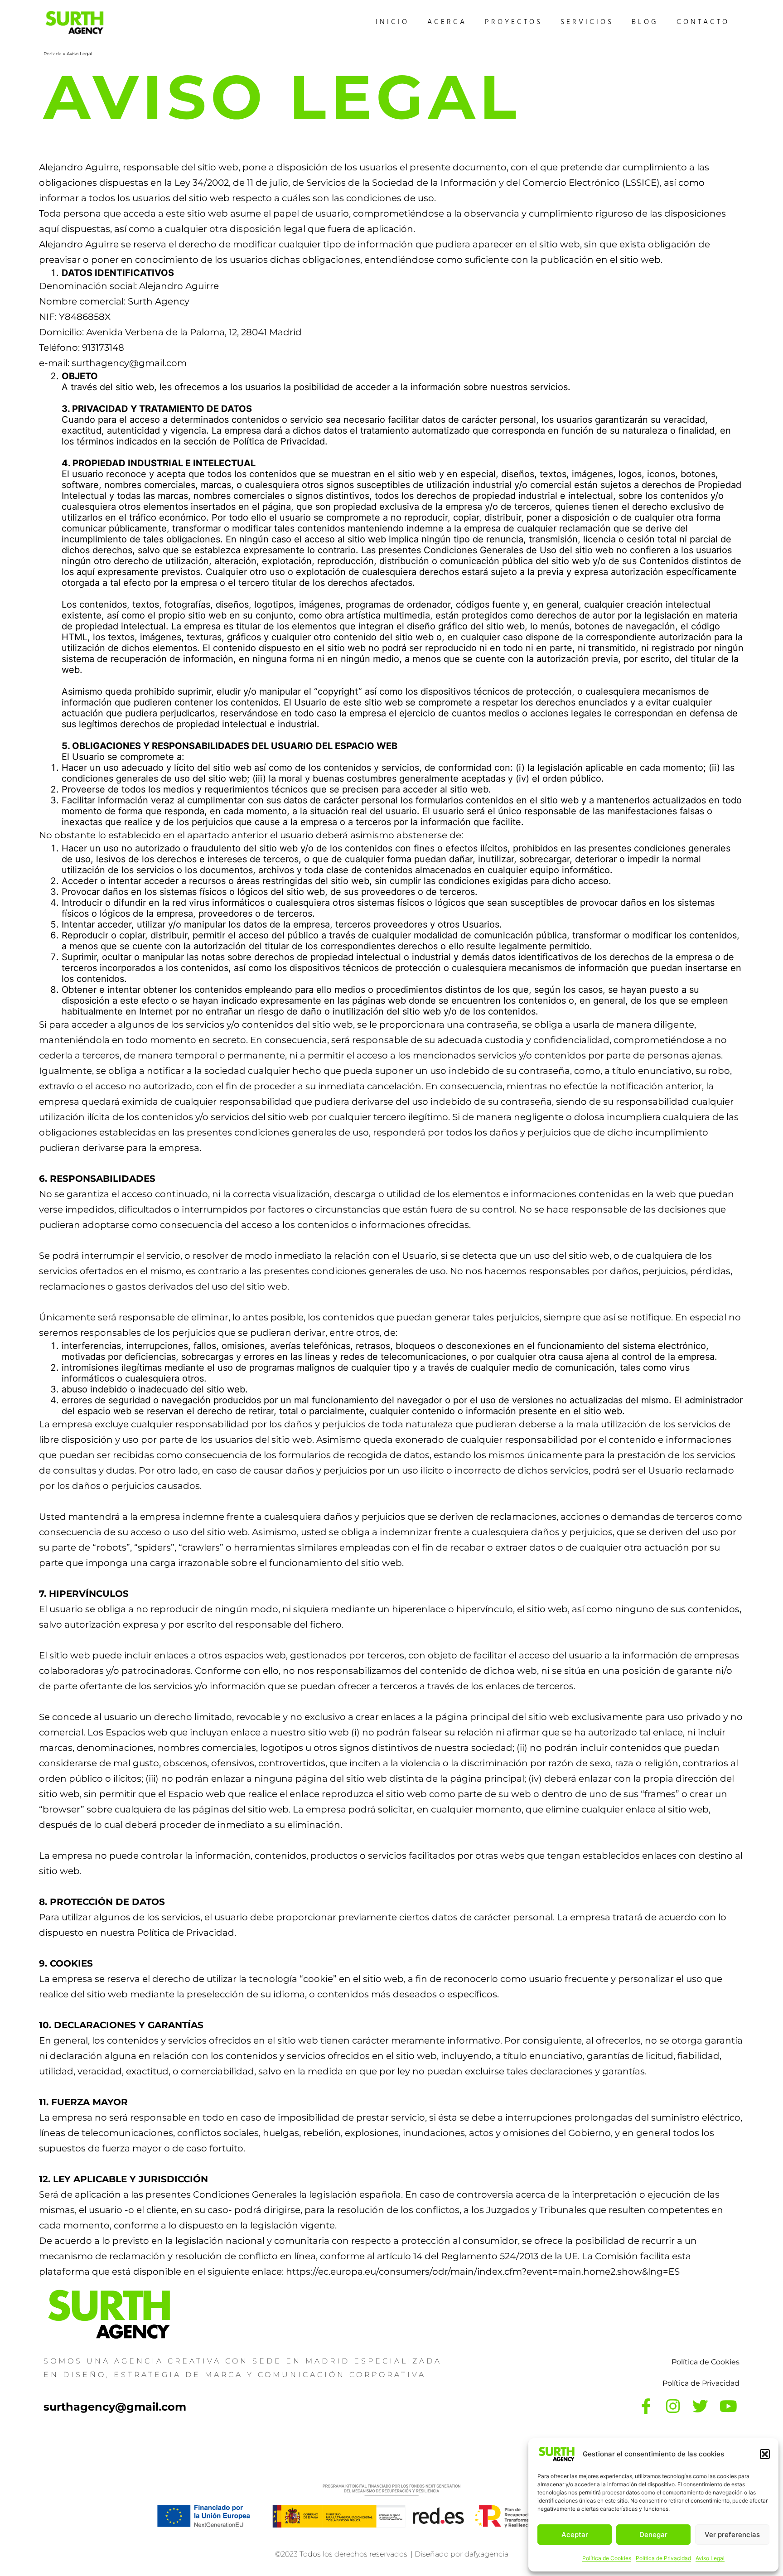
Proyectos (514, 23)
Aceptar (575, 2535)
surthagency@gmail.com (115, 2407)
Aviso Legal (710, 2558)
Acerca (447, 23)
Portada (53, 54)
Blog (645, 23)
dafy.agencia (486, 2554)
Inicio (392, 23)
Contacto (703, 23)
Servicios (587, 23)
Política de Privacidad (663, 2558)
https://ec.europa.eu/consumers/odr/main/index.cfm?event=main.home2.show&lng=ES (483, 2272)
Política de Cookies (607, 2558)
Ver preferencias (732, 2535)
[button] (765, 2454)
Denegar (653, 2535)
